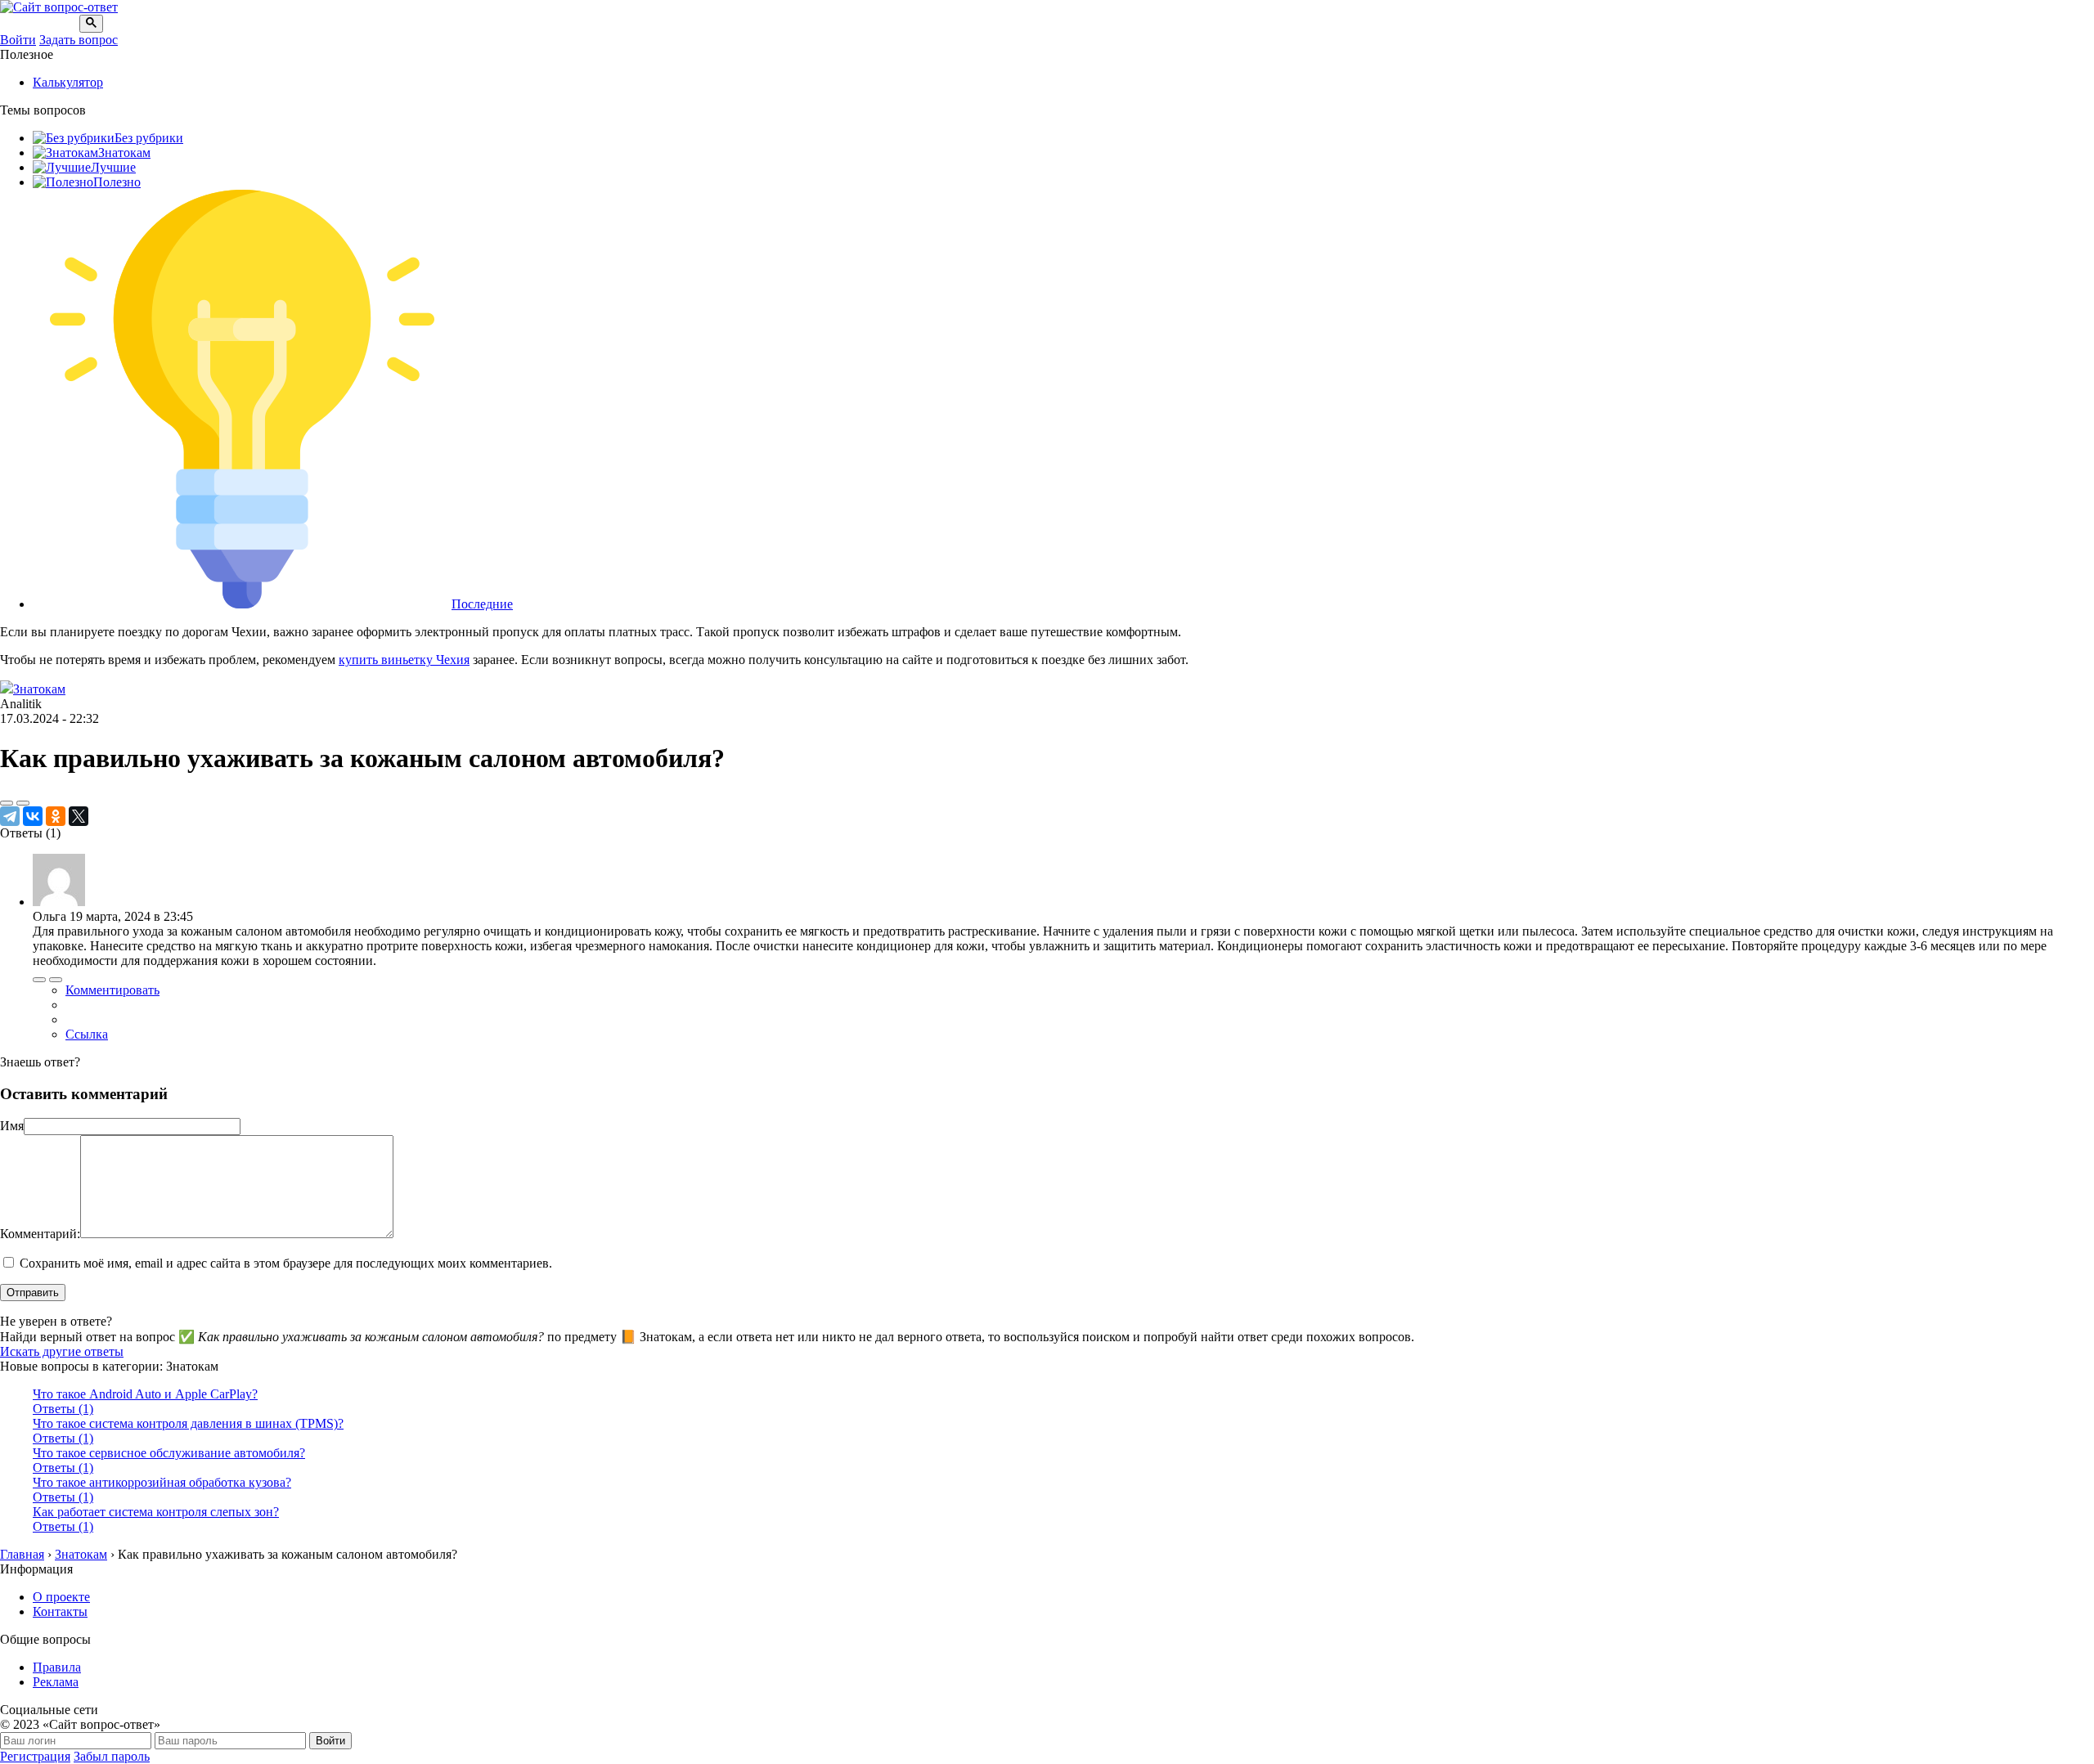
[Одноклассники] (56, 816)
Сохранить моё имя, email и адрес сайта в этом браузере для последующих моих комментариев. (286, 1263)
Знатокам (124, 153)
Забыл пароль (112, 1756)
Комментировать (112, 990)
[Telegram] (10, 816)
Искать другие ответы (62, 1351)
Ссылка (87, 1034)
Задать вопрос (79, 40)
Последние (482, 604)
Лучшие (113, 167)
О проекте (61, 1597)
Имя (12, 1126)
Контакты (60, 1611)
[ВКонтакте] (33, 816)
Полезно (117, 182)
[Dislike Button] (23, 803)
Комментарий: (40, 1234)
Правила (57, 1667)
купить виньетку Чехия (404, 660)
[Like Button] (7, 803)
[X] (79, 816)
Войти (18, 40)
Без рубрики (149, 138)
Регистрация (35, 1756)
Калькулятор (68, 82)
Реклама (56, 1682)
